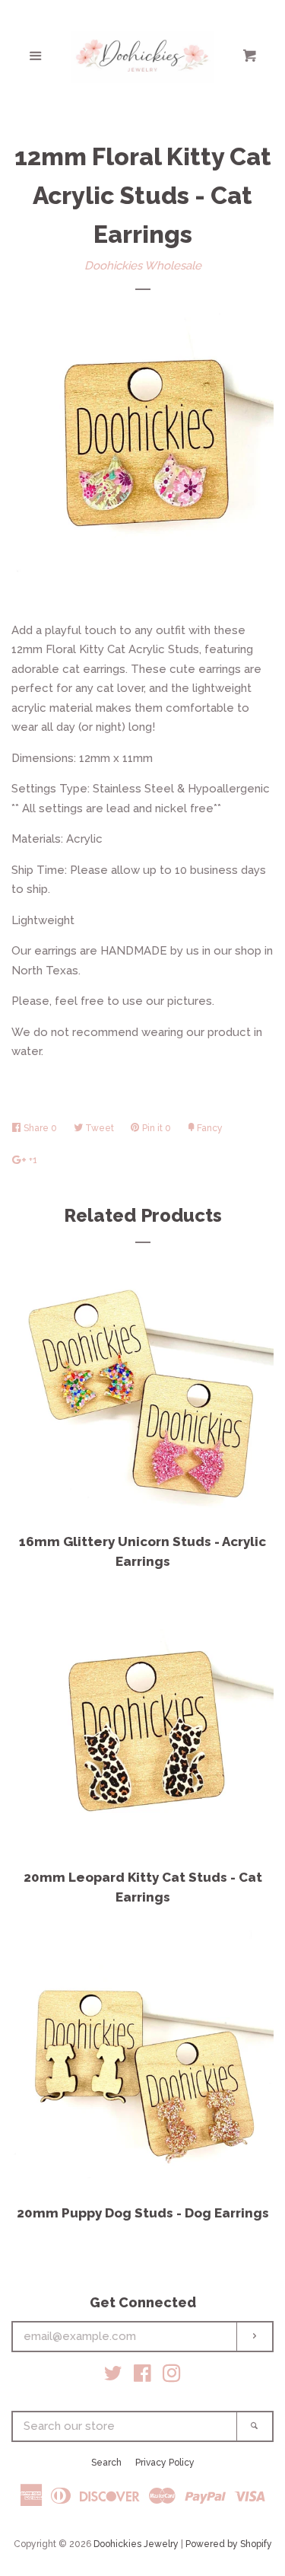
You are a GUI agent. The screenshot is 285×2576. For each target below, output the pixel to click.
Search (106, 2463)
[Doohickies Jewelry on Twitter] (113, 2377)
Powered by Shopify (229, 2544)
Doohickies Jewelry (136, 2544)
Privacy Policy (165, 2463)
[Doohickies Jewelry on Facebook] (142, 2377)
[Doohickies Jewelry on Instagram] (172, 2377)
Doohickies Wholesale (143, 266)
